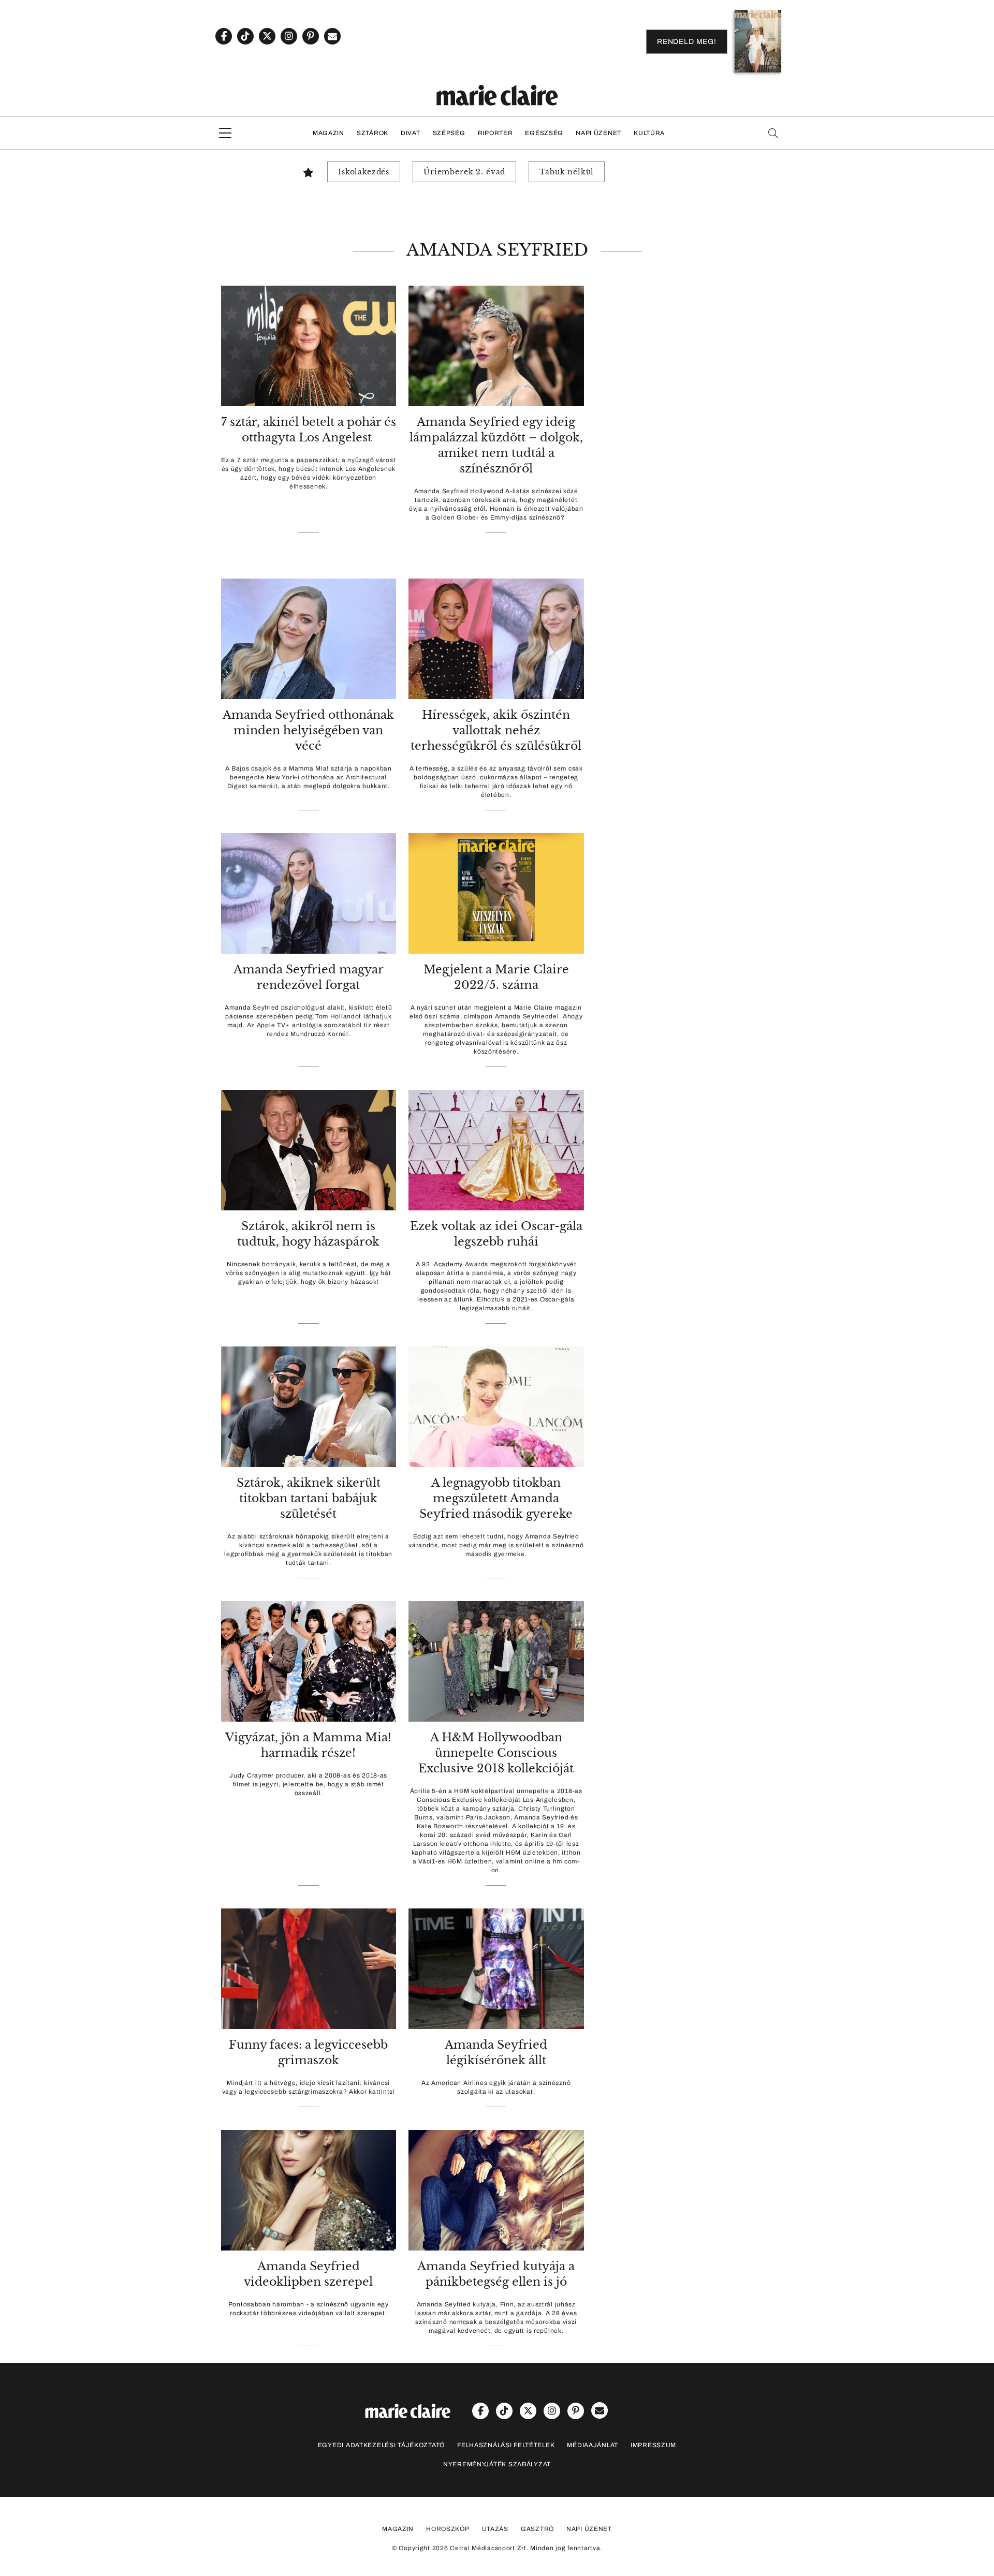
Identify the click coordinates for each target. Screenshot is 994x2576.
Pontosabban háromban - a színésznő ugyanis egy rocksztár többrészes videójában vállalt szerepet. (309, 2309)
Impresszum (653, 2445)
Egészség (544, 133)
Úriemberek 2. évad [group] (464, 172)
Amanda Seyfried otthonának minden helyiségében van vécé (308, 730)
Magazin (328, 133)
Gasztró (537, 2529)
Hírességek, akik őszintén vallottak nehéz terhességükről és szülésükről (496, 730)
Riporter (495, 133)
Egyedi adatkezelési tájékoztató (381, 2445)
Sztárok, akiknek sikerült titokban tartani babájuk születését (309, 1498)
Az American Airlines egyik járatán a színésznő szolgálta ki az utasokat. (496, 2087)
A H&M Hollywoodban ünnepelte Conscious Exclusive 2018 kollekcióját (496, 1753)
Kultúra (649, 133)
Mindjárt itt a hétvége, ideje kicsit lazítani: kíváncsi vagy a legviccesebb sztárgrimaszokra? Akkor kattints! (309, 2087)
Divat (411, 133)
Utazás (495, 2529)
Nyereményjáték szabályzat (497, 2464)
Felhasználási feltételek (506, 2445)
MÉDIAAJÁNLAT (593, 2445)
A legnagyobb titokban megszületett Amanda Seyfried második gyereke (496, 1498)
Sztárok (372, 133)
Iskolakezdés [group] (364, 172)
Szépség (449, 133)
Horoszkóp (448, 2529)
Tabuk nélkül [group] (567, 172)
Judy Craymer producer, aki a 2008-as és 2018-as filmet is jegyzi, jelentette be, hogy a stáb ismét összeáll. (308, 1784)
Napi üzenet (598, 133)
